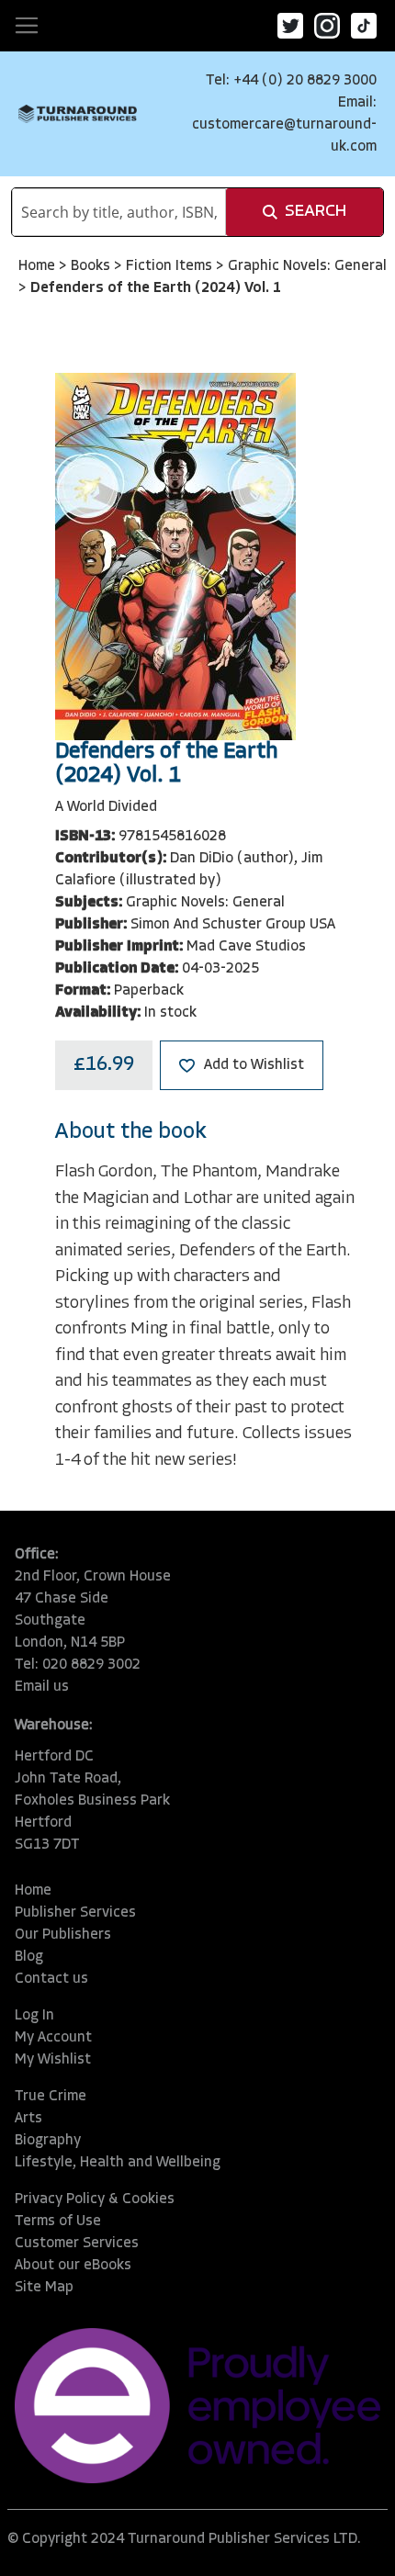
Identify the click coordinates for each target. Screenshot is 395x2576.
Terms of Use (58, 2222)
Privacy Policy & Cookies (95, 2199)
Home (39, 266)
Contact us (51, 1979)
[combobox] (119, 212)
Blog (29, 1957)
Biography (48, 2141)
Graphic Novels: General (307, 266)
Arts (28, 2119)
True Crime (51, 2097)
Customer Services (77, 2244)
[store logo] (78, 114)
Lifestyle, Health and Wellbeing (118, 2163)
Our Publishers (63, 1935)
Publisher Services (75, 1913)
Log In (34, 2016)
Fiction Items (171, 266)
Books (92, 266)
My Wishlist (53, 2060)
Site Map (44, 2288)
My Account (53, 2038)
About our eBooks (73, 2266)
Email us (42, 1687)
